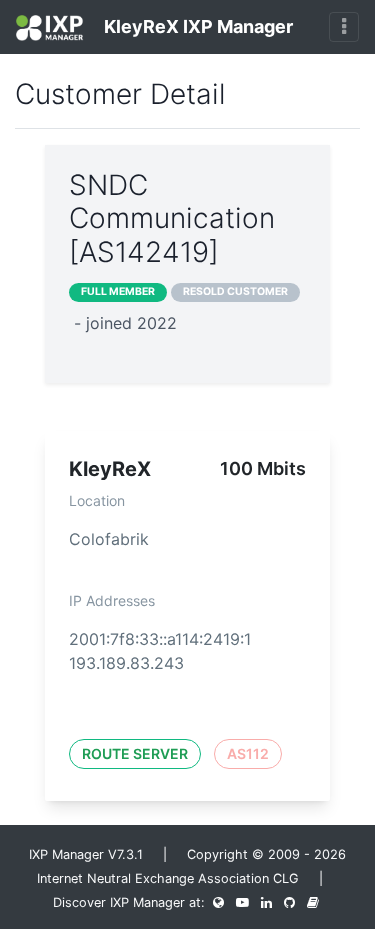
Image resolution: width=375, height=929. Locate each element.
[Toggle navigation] (344, 27)
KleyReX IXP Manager (196, 26)
